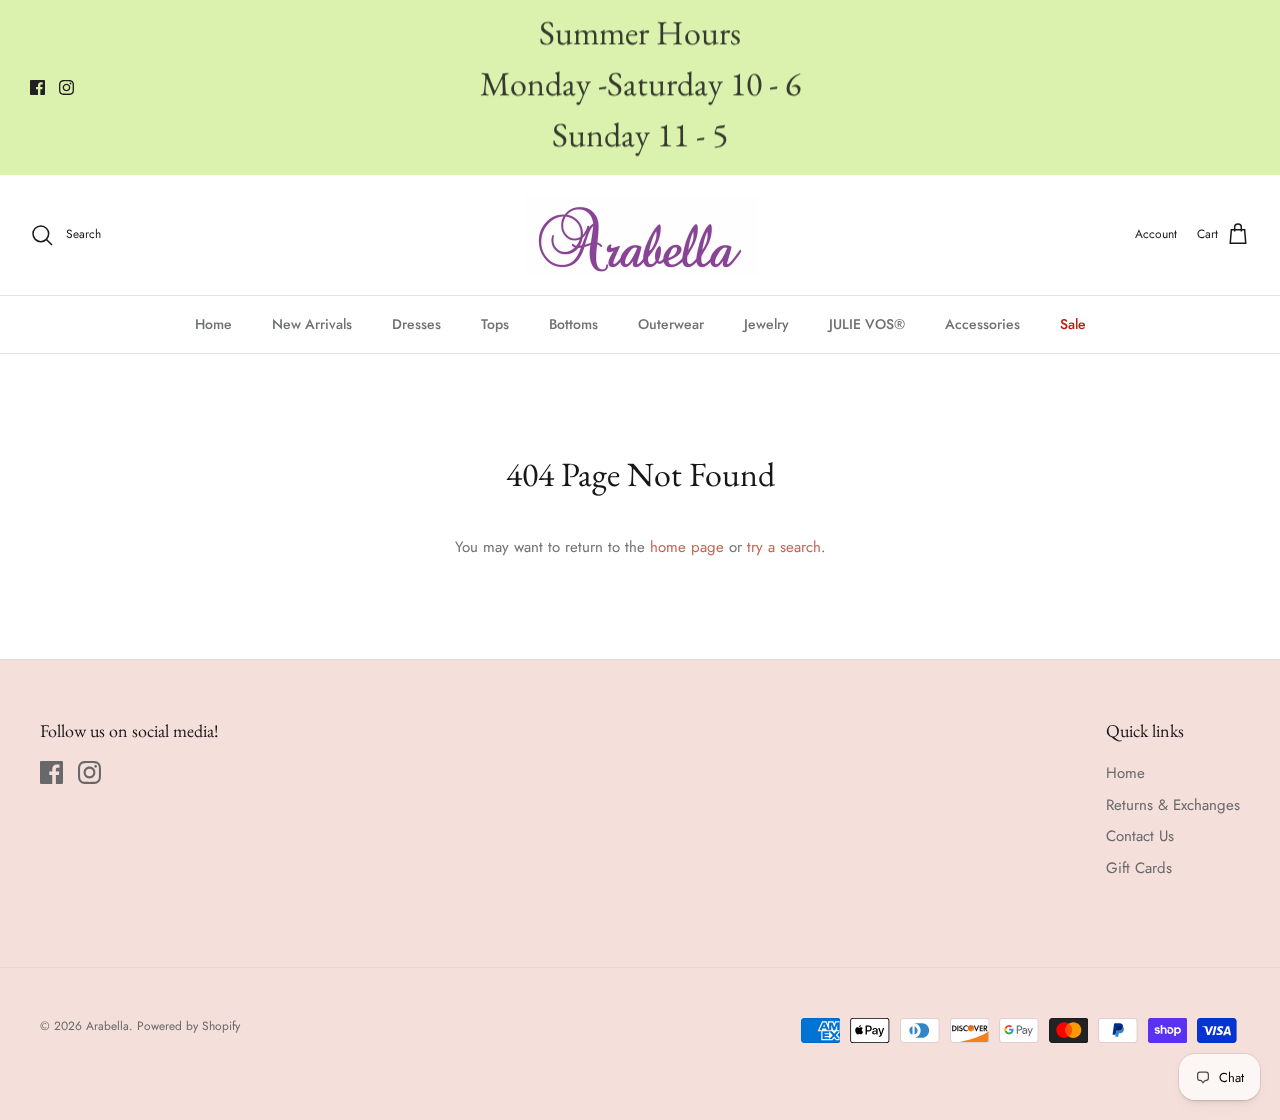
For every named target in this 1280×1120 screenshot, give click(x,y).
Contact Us (1140, 836)
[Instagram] (66, 87)
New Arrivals (312, 324)
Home (213, 324)
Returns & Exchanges (1173, 805)
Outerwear (671, 324)
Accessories (982, 324)
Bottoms (573, 324)
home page (687, 547)
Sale (1073, 324)
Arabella (107, 1026)
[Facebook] (37, 87)
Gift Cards (1139, 868)
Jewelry (766, 324)
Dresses (416, 324)
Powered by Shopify (188, 1026)
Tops (495, 324)
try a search (784, 547)
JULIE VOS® (867, 324)
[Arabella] (640, 235)
